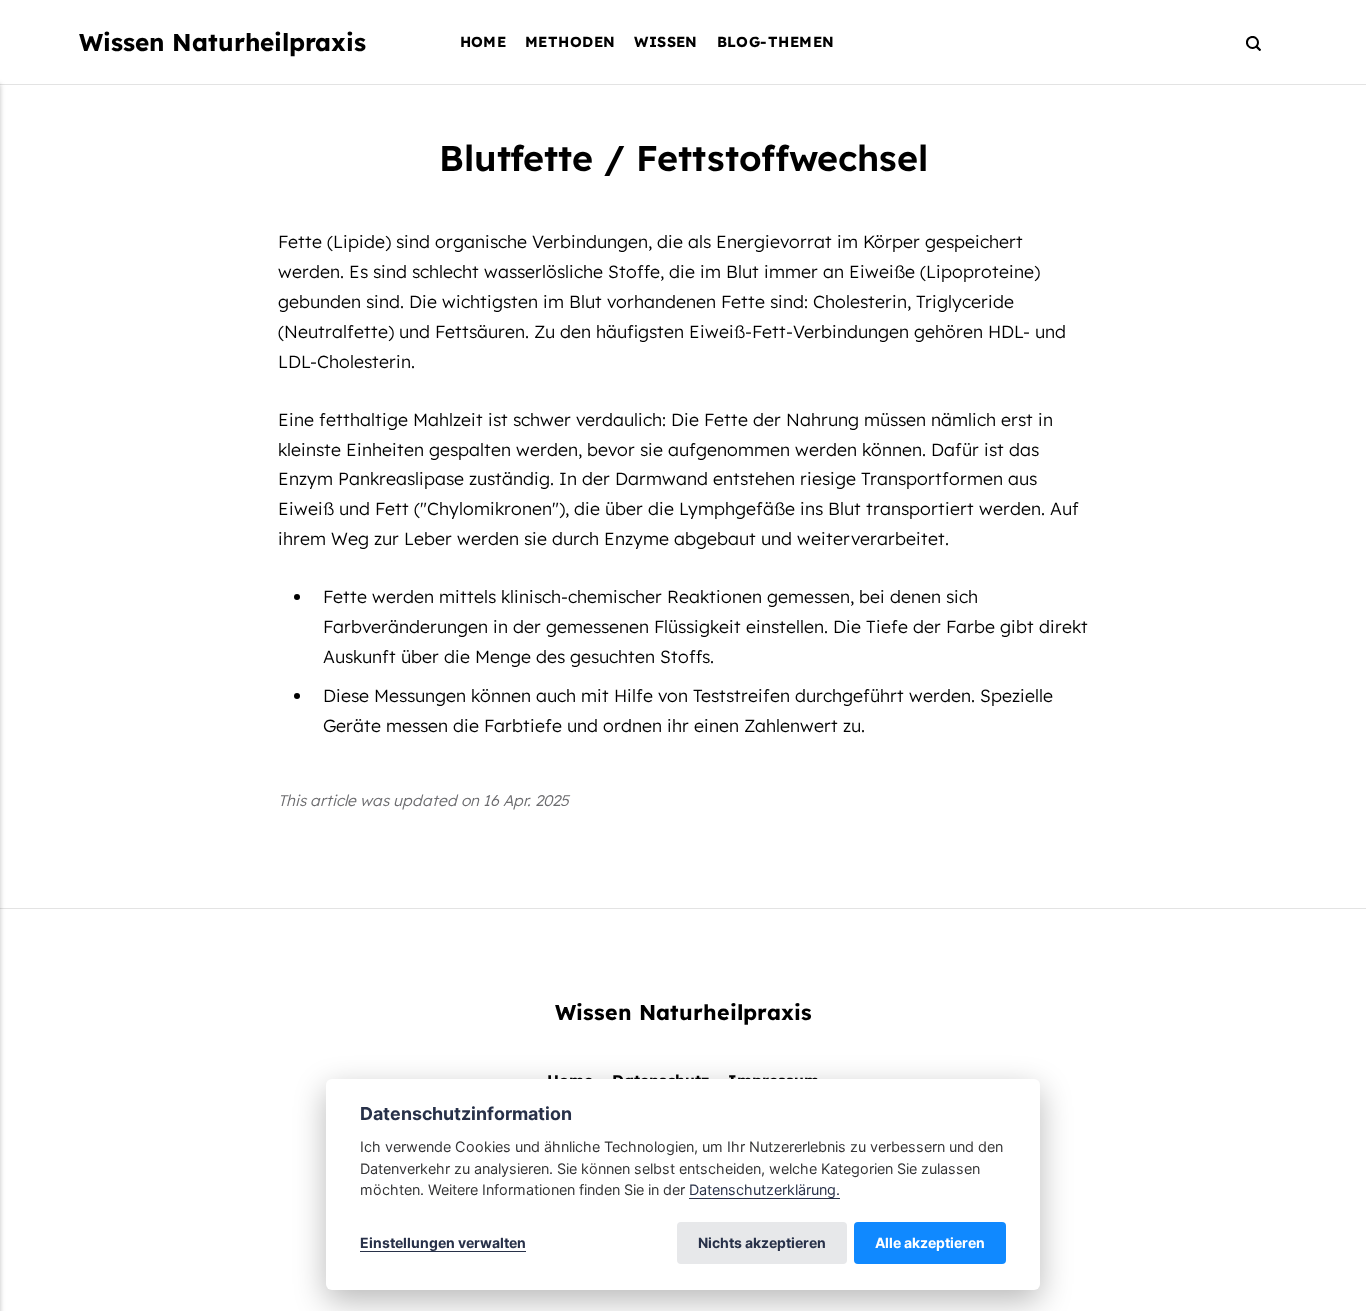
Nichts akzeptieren (762, 1242)
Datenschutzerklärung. (764, 1189)
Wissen (666, 41)
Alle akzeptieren (930, 1242)
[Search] (1244, 42)
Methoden (570, 41)
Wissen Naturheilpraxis (222, 42)
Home (483, 41)
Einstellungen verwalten (443, 1242)
